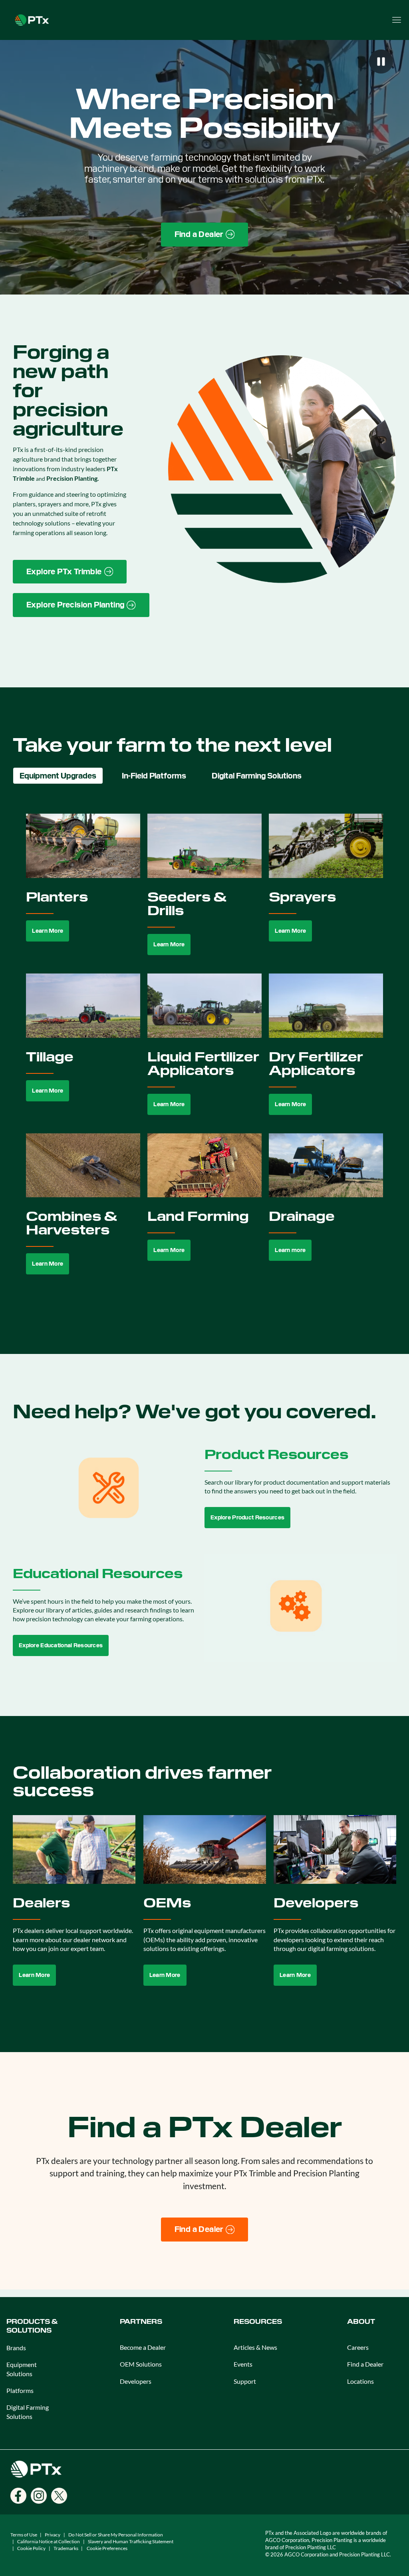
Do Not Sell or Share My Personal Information (116, 2535)
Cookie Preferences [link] (107, 2548)
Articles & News (255, 2347)
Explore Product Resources (247, 1517)
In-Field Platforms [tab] (154, 776)
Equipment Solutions (22, 2369)
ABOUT (361, 2322)
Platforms (20, 2390)
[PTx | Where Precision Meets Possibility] (32, 19)
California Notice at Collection (49, 2541)
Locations (360, 2381)
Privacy (53, 2535)
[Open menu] (397, 20)
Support (245, 2381)
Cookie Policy (31, 2548)
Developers (136, 2381)
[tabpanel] (204, 1053)
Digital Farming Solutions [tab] (257, 776)
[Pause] (381, 62)
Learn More (48, 931)
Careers (358, 2347)
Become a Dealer (143, 2347)
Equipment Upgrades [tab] (58, 776)
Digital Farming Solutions (28, 2412)
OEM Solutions (141, 2364)
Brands (16, 2348)
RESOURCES (258, 2322)
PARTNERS (141, 2322)
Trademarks (66, 2548)
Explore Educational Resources (61, 1645)
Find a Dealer (365, 2364)
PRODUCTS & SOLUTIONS (32, 2326)
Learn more (290, 1250)
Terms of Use (24, 2535)
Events (243, 2364)
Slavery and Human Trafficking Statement (131, 2541)
